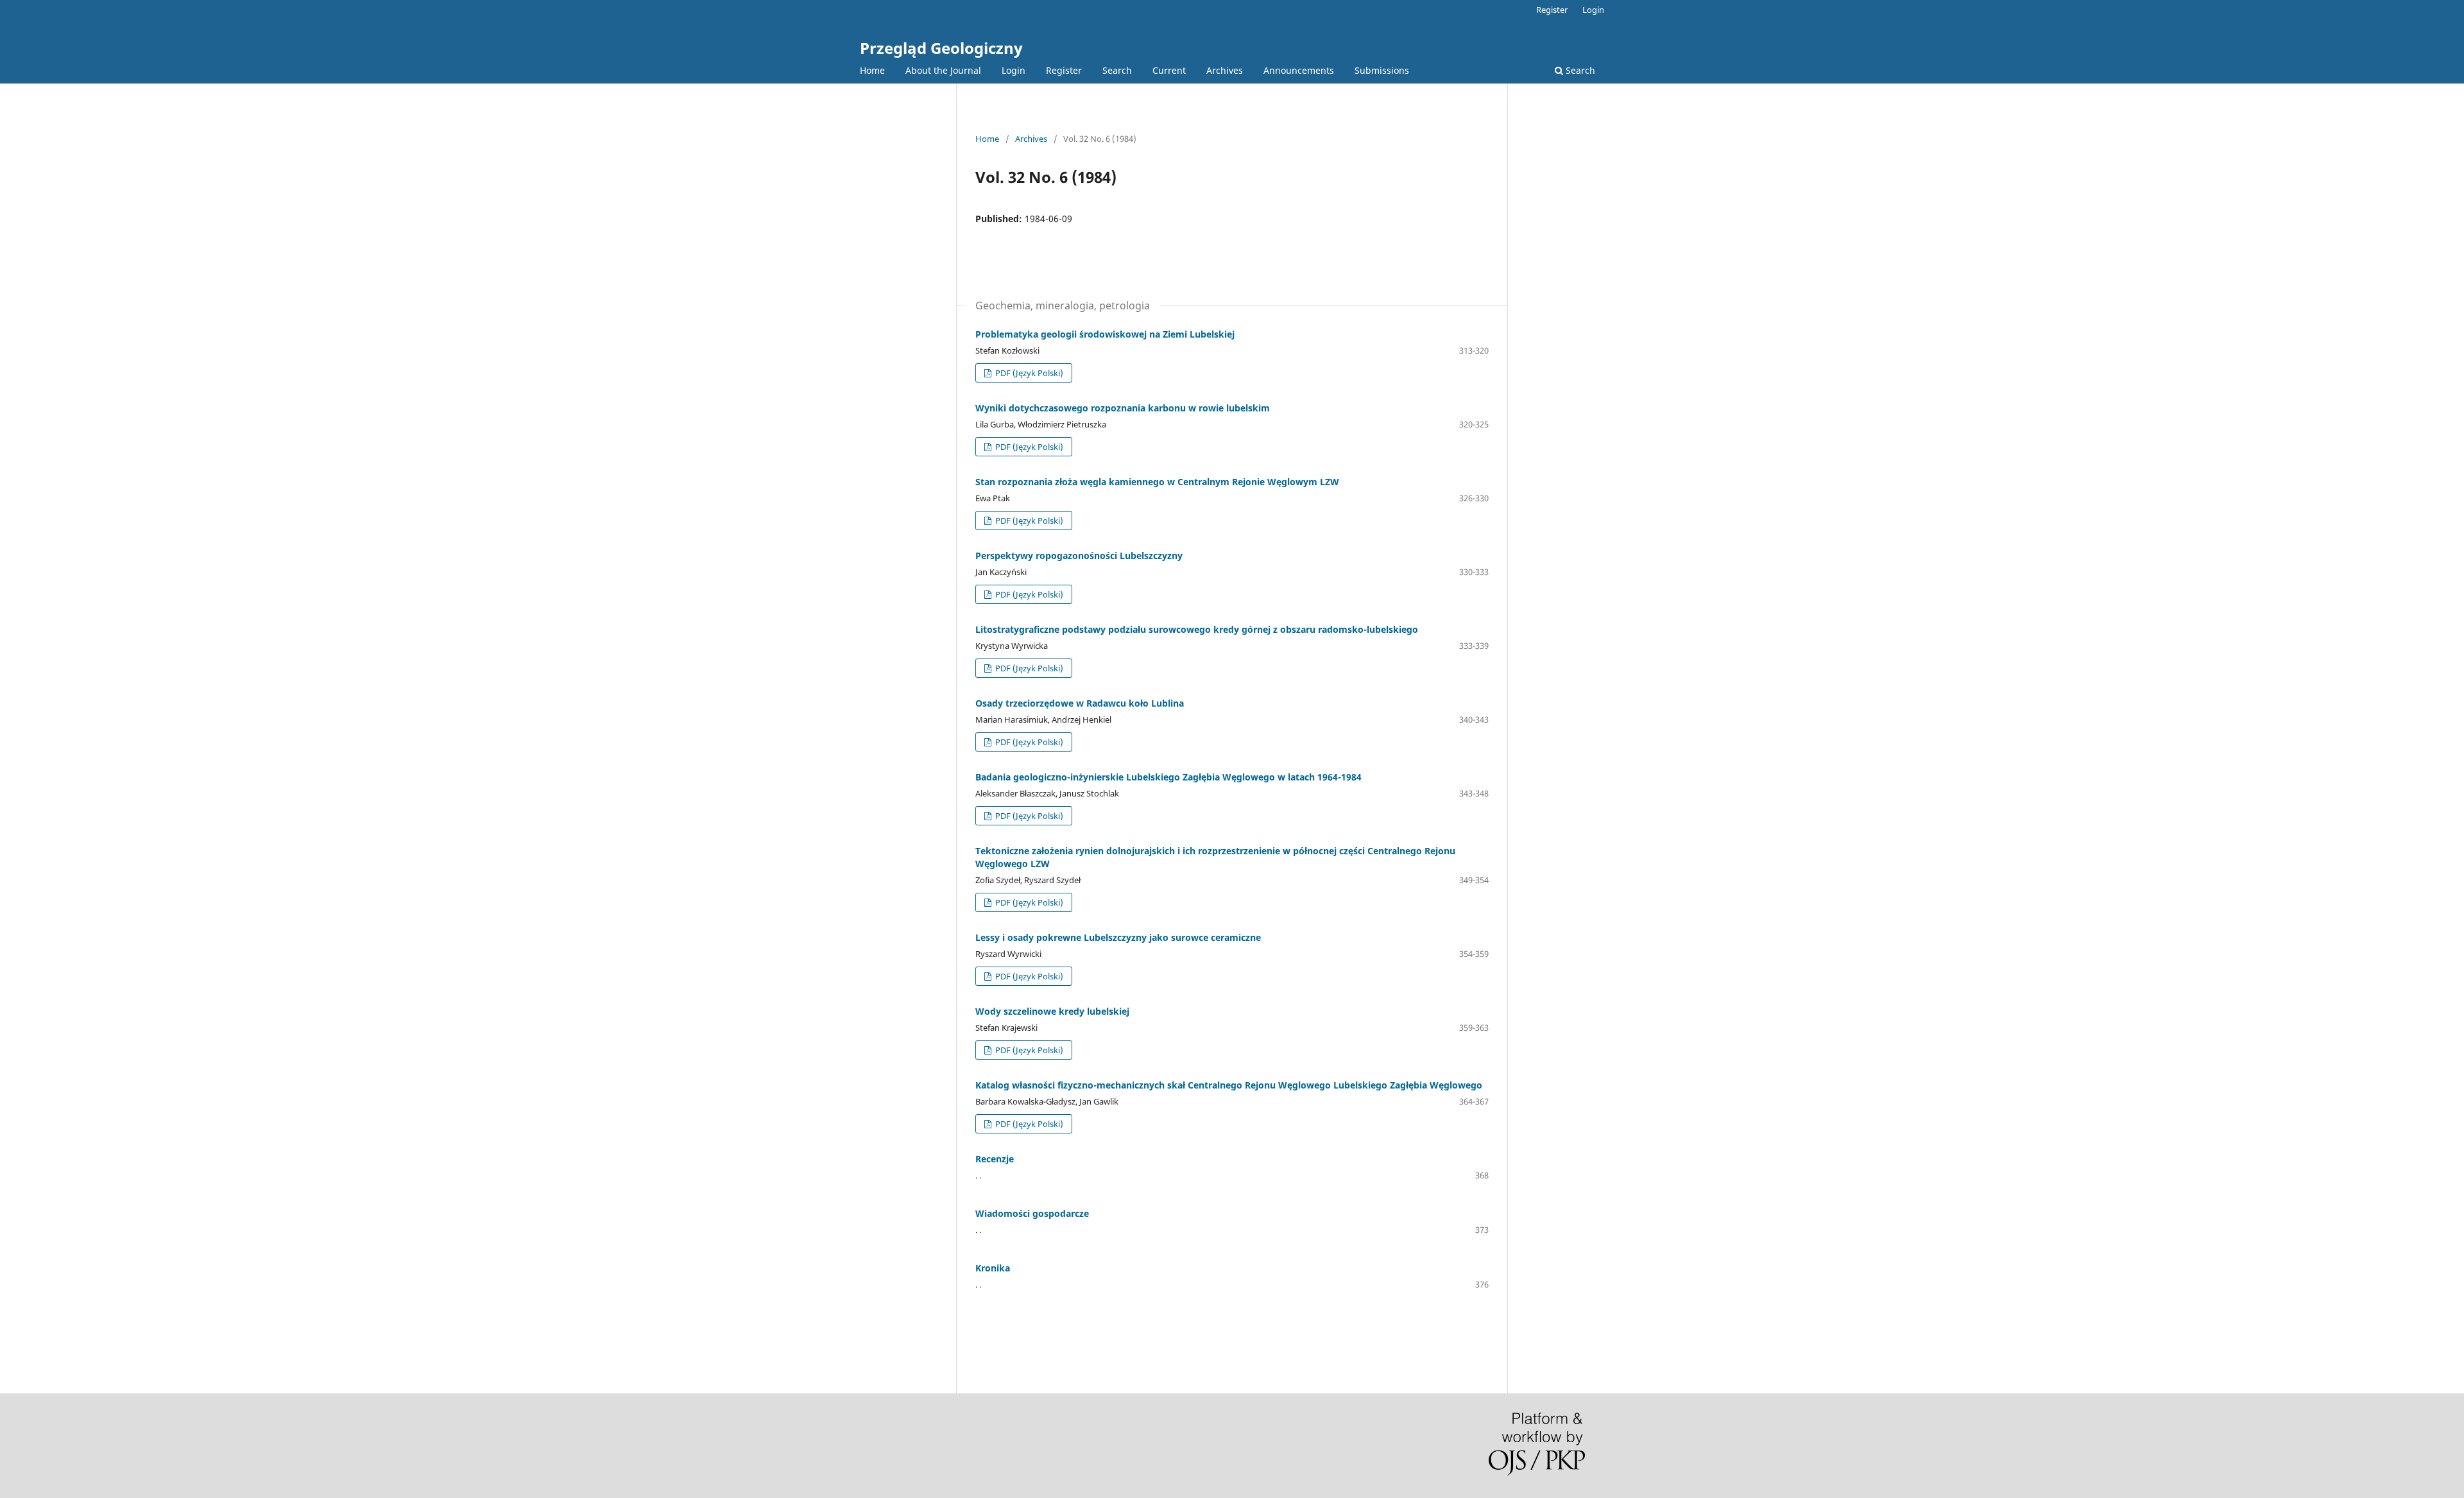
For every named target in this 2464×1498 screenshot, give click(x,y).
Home (872, 70)
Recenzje (995, 1159)
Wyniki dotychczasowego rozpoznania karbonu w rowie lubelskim (1123, 408)
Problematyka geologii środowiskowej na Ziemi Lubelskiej (1105, 334)
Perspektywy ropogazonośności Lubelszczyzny (1079, 555)
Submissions (1382, 70)
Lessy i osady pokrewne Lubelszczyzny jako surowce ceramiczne (1118, 937)
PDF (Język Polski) (1028, 373)
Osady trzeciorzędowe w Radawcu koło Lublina (1080, 703)
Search (1117, 70)
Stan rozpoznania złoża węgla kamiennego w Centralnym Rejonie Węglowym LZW (1157, 482)
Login (1014, 70)
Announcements (1299, 70)
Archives (1225, 70)
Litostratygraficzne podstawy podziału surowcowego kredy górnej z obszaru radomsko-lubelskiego (1197, 629)
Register (1064, 70)
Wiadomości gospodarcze (1032, 1213)
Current (1169, 70)
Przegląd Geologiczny (941, 48)
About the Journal (943, 70)
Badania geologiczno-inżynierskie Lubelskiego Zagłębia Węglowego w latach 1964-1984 (1168, 777)
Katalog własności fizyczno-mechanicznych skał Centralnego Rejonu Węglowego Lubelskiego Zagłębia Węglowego (1229, 1085)
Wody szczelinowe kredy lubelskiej (1052, 1011)
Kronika (993, 1268)
